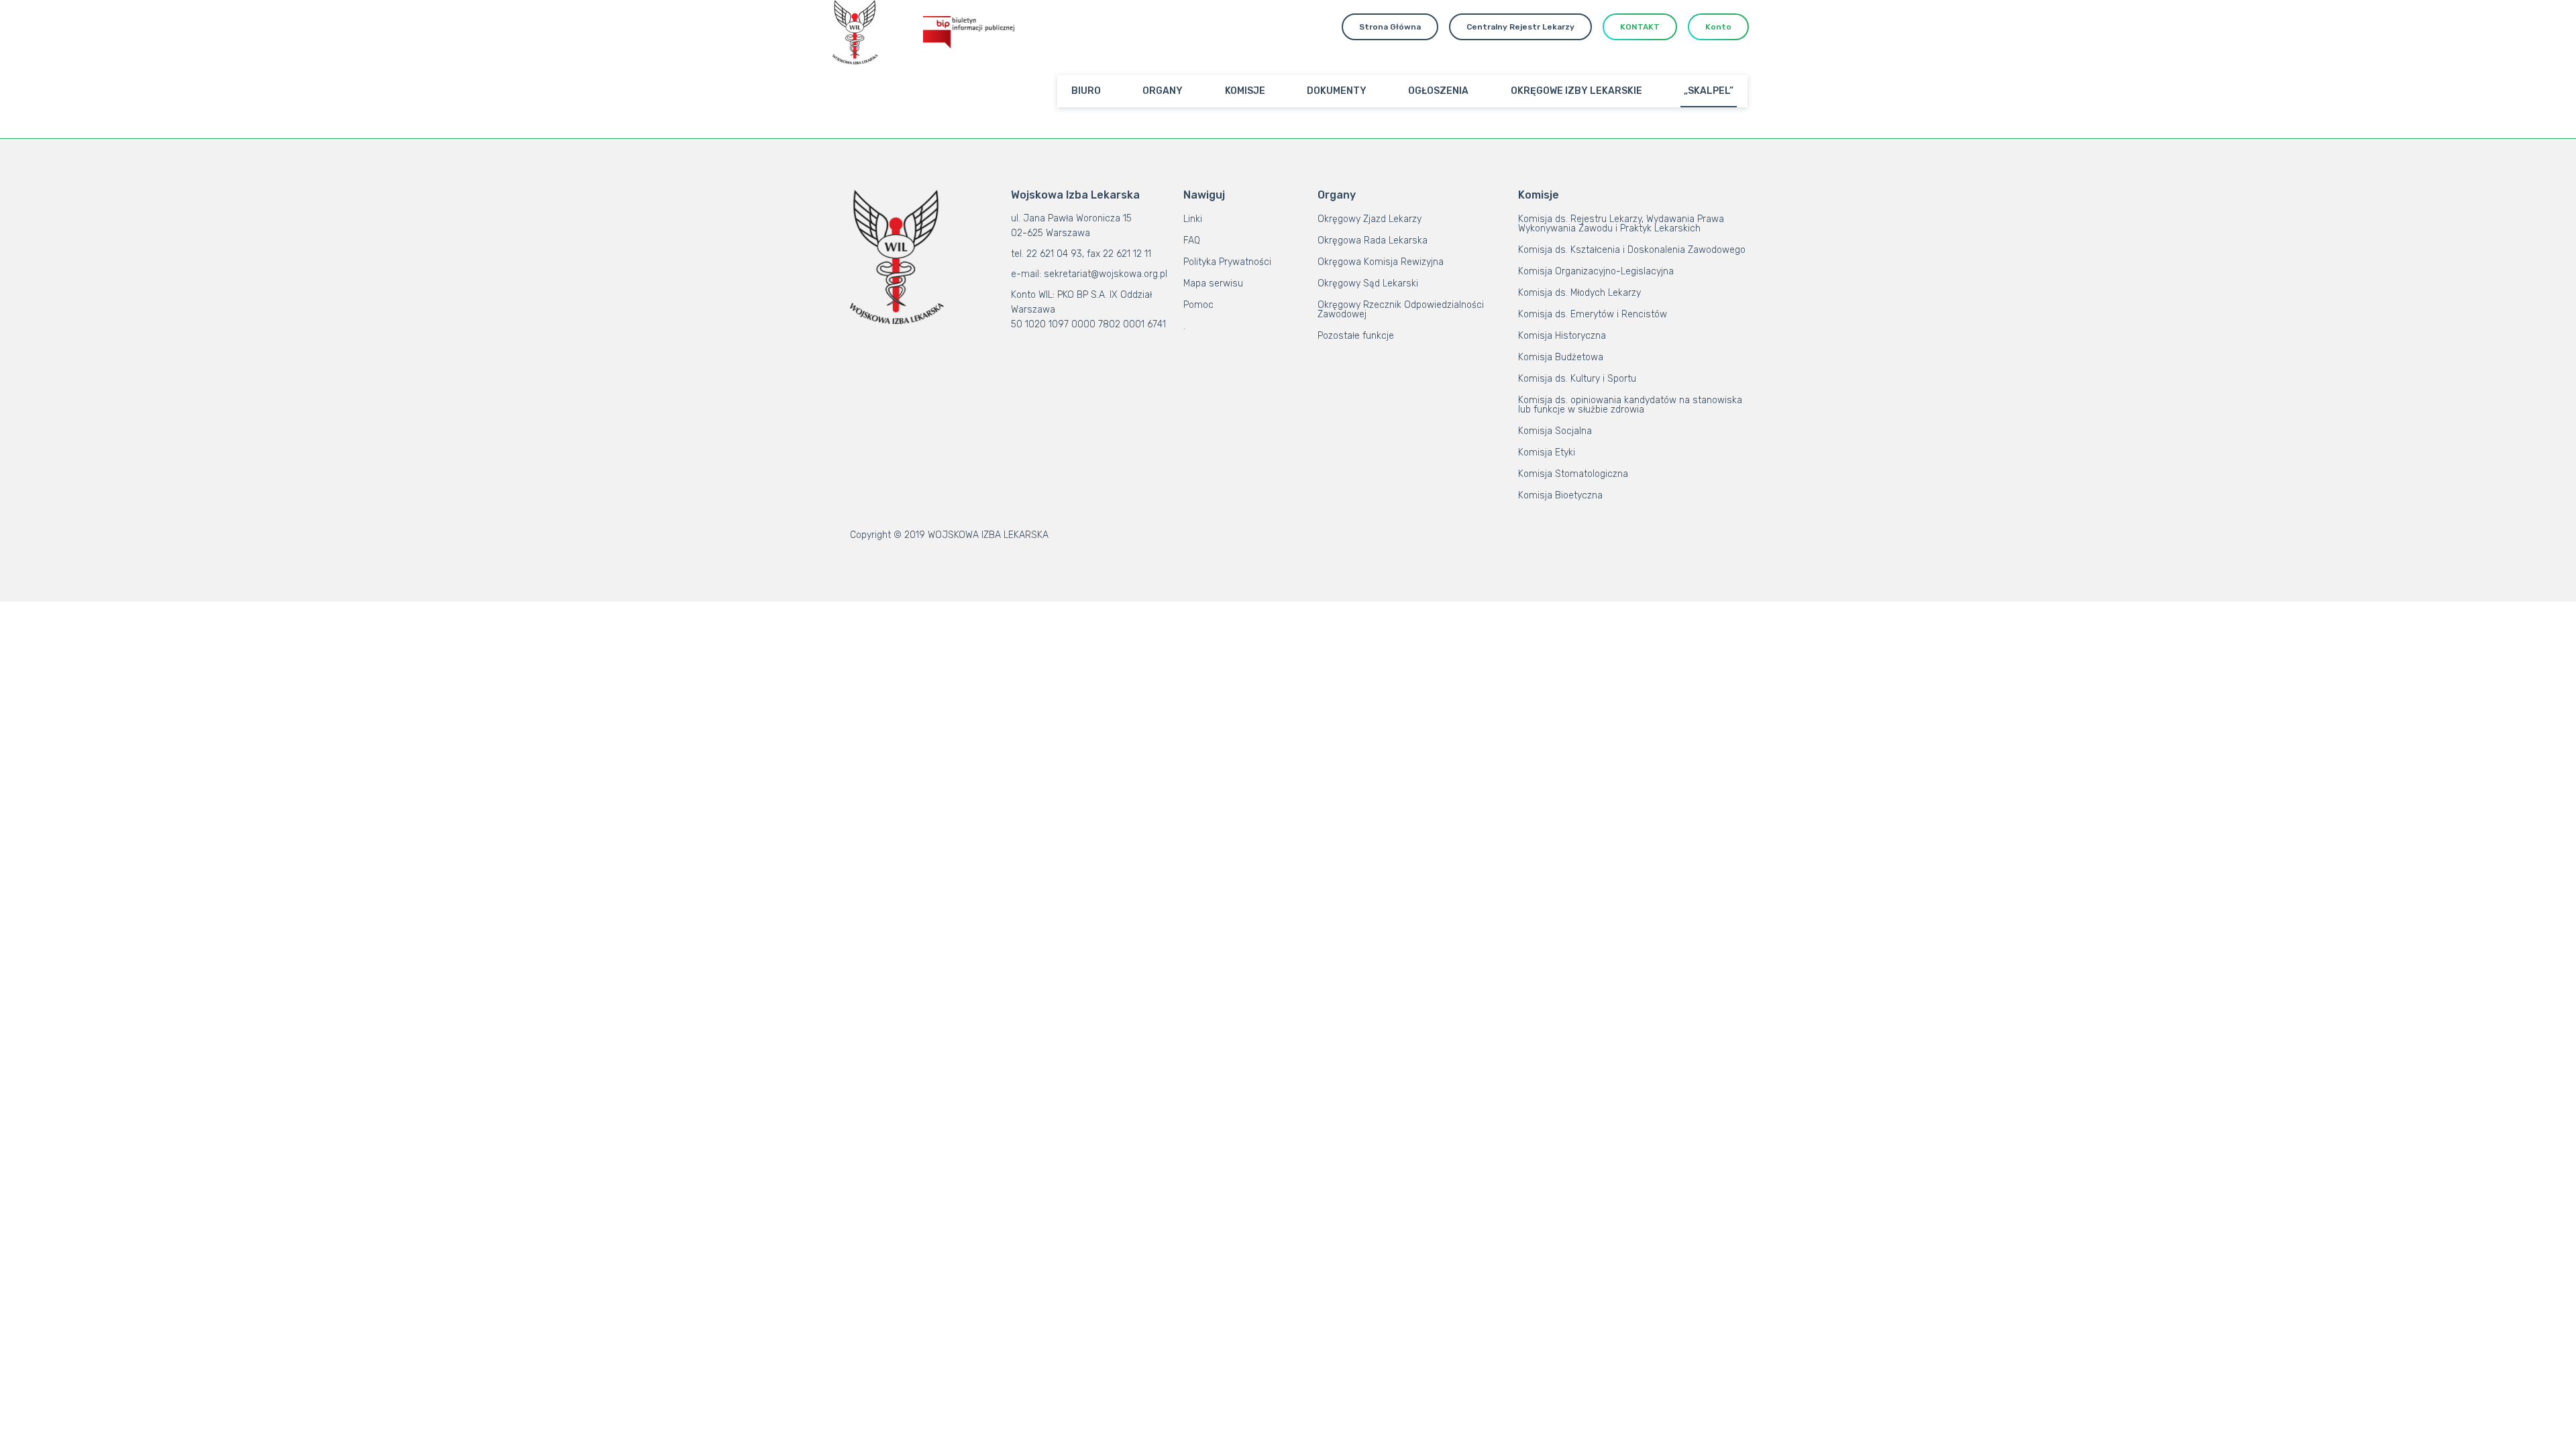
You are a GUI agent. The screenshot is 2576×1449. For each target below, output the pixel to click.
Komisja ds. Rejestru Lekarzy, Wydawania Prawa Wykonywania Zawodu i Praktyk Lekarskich (1621, 224)
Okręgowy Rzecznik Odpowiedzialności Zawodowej (1401, 310)
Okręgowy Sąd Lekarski (1368, 283)
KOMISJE (1245, 91)
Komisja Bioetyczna (1560, 495)
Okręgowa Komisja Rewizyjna (1381, 262)
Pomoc (1198, 305)
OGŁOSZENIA (1438, 91)
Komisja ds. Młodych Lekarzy (1579, 293)
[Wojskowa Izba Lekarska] (855, 32)
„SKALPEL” (1709, 91)
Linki (1193, 219)
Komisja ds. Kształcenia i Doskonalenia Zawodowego (1632, 250)
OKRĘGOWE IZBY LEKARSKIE (1576, 91)
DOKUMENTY (1337, 91)
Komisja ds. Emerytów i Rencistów (1593, 314)
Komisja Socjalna (1555, 431)
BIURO (1086, 91)
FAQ (1192, 240)
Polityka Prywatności (1227, 262)
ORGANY (1163, 91)
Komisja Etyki (1547, 452)
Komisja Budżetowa (1561, 357)
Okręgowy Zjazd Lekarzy (1370, 219)
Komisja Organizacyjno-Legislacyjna (1596, 271)
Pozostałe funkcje (1356, 336)
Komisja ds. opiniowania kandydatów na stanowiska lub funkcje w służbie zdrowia (1630, 405)
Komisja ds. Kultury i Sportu (1577, 379)
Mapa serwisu (1213, 283)
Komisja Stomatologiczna (1573, 474)
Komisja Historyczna (1562, 336)
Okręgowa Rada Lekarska (1373, 240)
